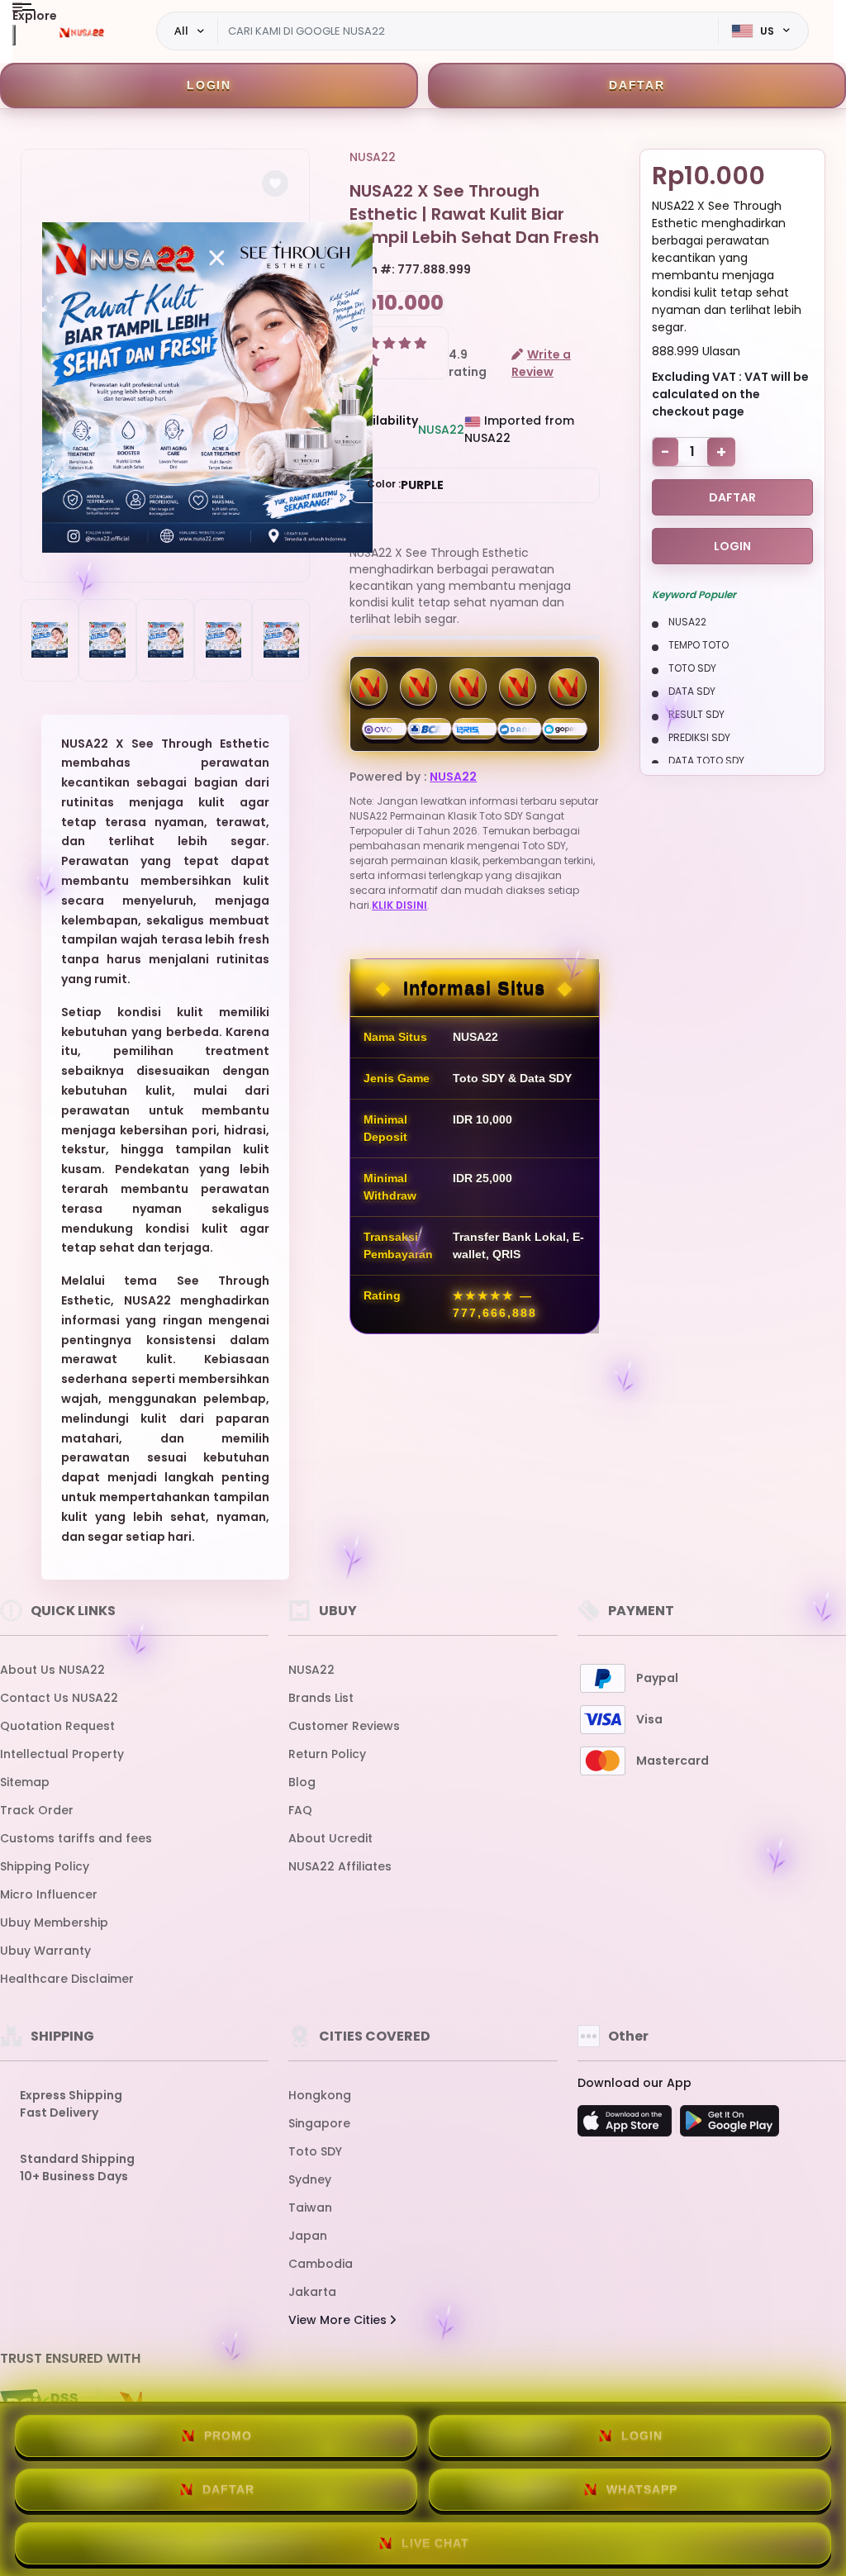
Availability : (384, 429)
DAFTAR (637, 85)
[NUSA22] (82, 31)
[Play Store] (730, 2126)
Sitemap (25, 1782)
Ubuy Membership (54, 1922)
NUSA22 (373, 157)
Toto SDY (315, 2151)
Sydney (310, 2179)
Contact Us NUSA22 (59, 1698)
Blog (302, 1782)
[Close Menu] (14, 35)
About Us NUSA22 (52, 1670)
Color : (405, 485)
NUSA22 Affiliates (340, 1866)
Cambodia (321, 2264)
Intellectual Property (62, 1754)
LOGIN (209, 85)
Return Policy (327, 1754)
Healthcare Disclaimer (67, 1979)
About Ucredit (330, 1838)
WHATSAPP (642, 2489)
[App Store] (627, 2126)
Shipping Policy (45, 1866)
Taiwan (310, 2208)
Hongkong (320, 2095)
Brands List (321, 1698)
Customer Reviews (344, 1726)
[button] (275, 183)
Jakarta (312, 2292)
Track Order (37, 1810)
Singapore (319, 2123)
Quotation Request (57, 1726)
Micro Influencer (49, 1894)
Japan (308, 2236)
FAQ (300, 1810)
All (181, 31)
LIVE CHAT (435, 2543)
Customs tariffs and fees (76, 1838)
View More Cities (339, 2320)
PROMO (228, 2436)
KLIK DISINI (399, 905)
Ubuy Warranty (45, 1951)
